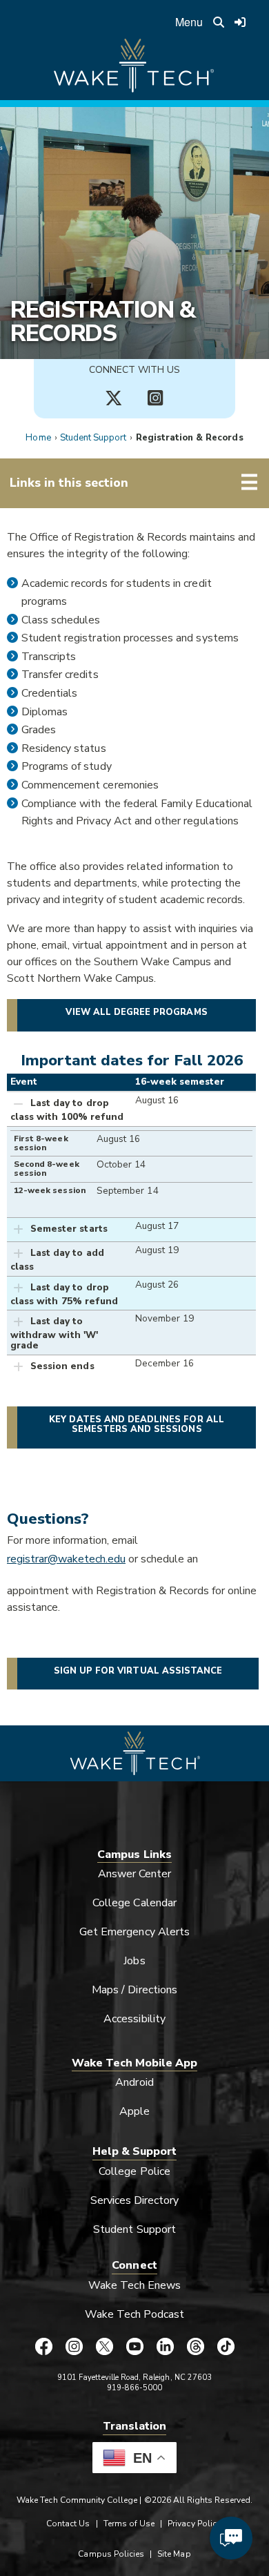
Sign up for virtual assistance (138, 1671)
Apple (134, 2111)
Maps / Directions (134, 1990)
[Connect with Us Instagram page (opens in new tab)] (155, 398)
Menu (189, 22)
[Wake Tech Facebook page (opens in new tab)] (43, 2346)
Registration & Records (103, 322)
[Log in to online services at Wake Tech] (241, 22)
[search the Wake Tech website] (219, 22)
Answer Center (135, 1874)
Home (38, 438)
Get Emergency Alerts (134, 1932)
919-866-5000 (135, 2388)
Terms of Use (129, 2524)
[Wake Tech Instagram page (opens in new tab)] (74, 2346)
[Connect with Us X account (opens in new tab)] (114, 398)
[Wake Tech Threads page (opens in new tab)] (195, 2346)
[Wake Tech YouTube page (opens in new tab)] (134, 2346)
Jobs (134, 1961)
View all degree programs (136, 1012)
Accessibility (134, 2019)
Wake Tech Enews (134, 2285)
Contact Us (68, 2524)
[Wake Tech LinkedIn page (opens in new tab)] (165, 2346)
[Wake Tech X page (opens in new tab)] (104, 2346)
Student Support (93, 438)
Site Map (174, 2554)
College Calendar (134, 1903)
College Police (134, 2171)
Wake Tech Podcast (135, 2314)
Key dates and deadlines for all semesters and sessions (137, 1424)
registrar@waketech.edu (66, 1559)
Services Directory (135, 2200)
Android (134, 2082)
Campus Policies (111, 2554)
